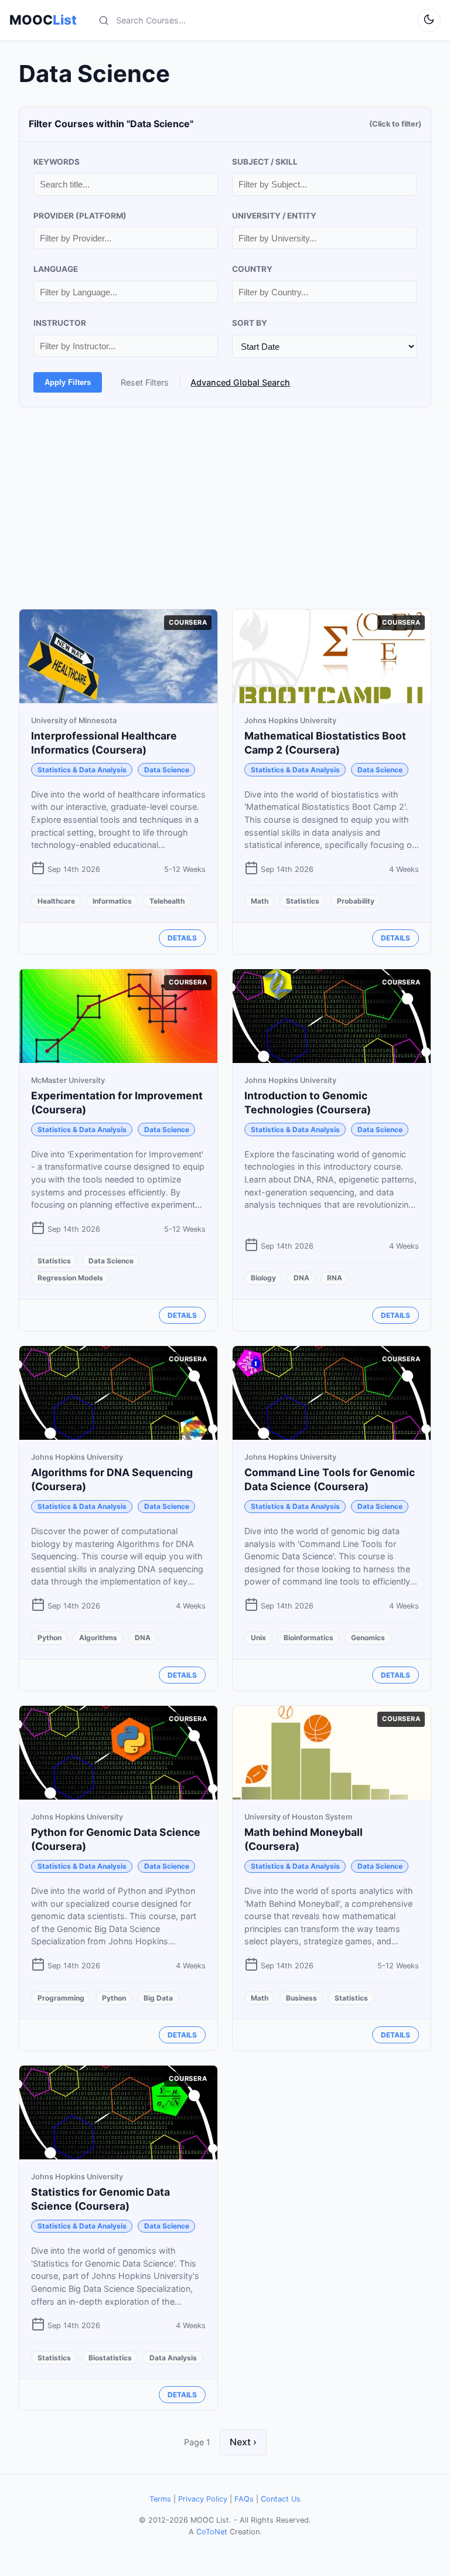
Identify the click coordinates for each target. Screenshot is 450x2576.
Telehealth (167, 901)
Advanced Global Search (240, 382)
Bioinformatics (308, 1638)
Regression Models (70, 1278)
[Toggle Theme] (429, 21)
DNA (301, 1278)
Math (260, 901)
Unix (258, 1638)
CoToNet (212, 2532)
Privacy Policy (203, 2499)
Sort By (250, 323)
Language (56, 269)
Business (301, 1998)
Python (50, 1638)
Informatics (112, 901)
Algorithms (98, 1638)
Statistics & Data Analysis (82, 770)
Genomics (368, 1638)
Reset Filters (145, 382)
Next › (243, 2442)
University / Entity (274, 216)
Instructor (60, 323)
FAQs (244, 2499)
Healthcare (56, 901)
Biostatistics (110, 2358)
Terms (160, 2499)
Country (252, 269)
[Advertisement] (225, 508)
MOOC (43, 20)
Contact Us (281, 2499)
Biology (263, 1278)
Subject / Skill (265, 162)
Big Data (158, 1998)
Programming (61, 1998)
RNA (335, 1278)
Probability (356, 901)
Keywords (57, 162)
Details (182, 938)
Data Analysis (173, 2358)
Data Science (167, 770)
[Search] (104, 21)
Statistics (303, 901)
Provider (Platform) (80, 216)
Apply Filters (68, 382)
